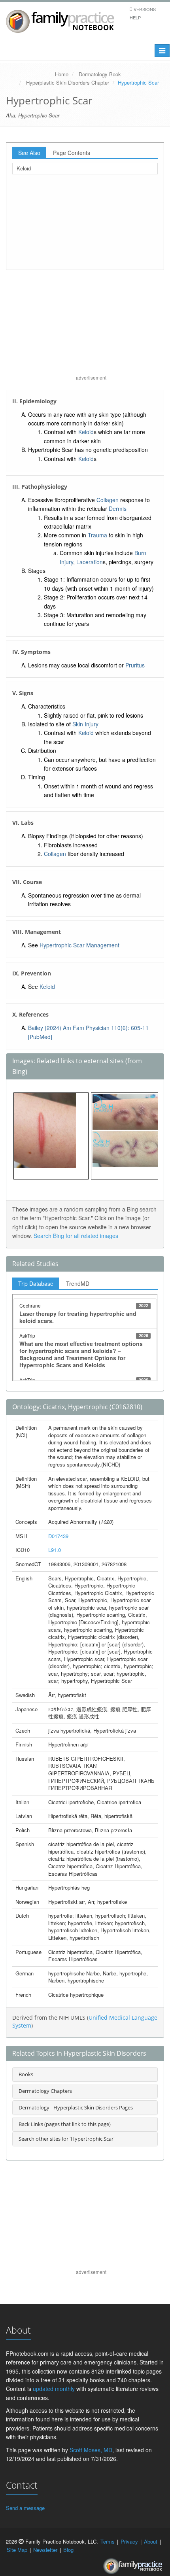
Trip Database (36, 1283)
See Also (29, 153)
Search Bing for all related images (76, 1236)
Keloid (24, 168)
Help (135, 17)
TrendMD (78, 1283)
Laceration (90, 562)
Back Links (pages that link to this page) (65, 2124)
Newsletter (45, 2550)
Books (26, 2074)
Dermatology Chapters (45, 2091)
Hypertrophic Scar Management (79, 945)
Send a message (25, 2508)
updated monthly (54, 2389)
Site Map (17, 2550)
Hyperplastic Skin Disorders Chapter (68, 82)
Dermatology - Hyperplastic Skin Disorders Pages (76, 2107)
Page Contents (72, 153)
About (151, 2541)
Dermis (118, 508)
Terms (108, 2541)
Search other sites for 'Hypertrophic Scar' (67, 2139)
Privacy (129, 2541)
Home (62, 74)
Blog (68, 2550)
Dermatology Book (100, 74)
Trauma (97, 535)
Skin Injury (85, 724)
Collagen (108, 500)
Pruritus (135, 665)
